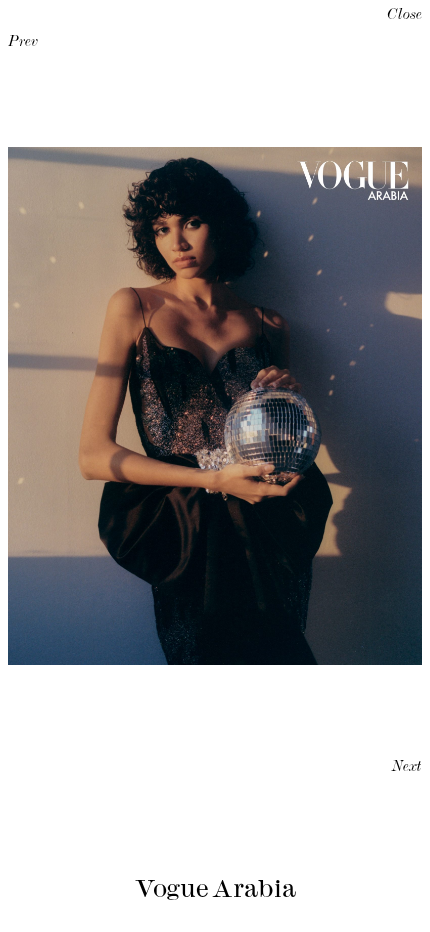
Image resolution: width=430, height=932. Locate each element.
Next (407, 768)
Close (404, 16)
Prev (23, 43)
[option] (215, 406)
